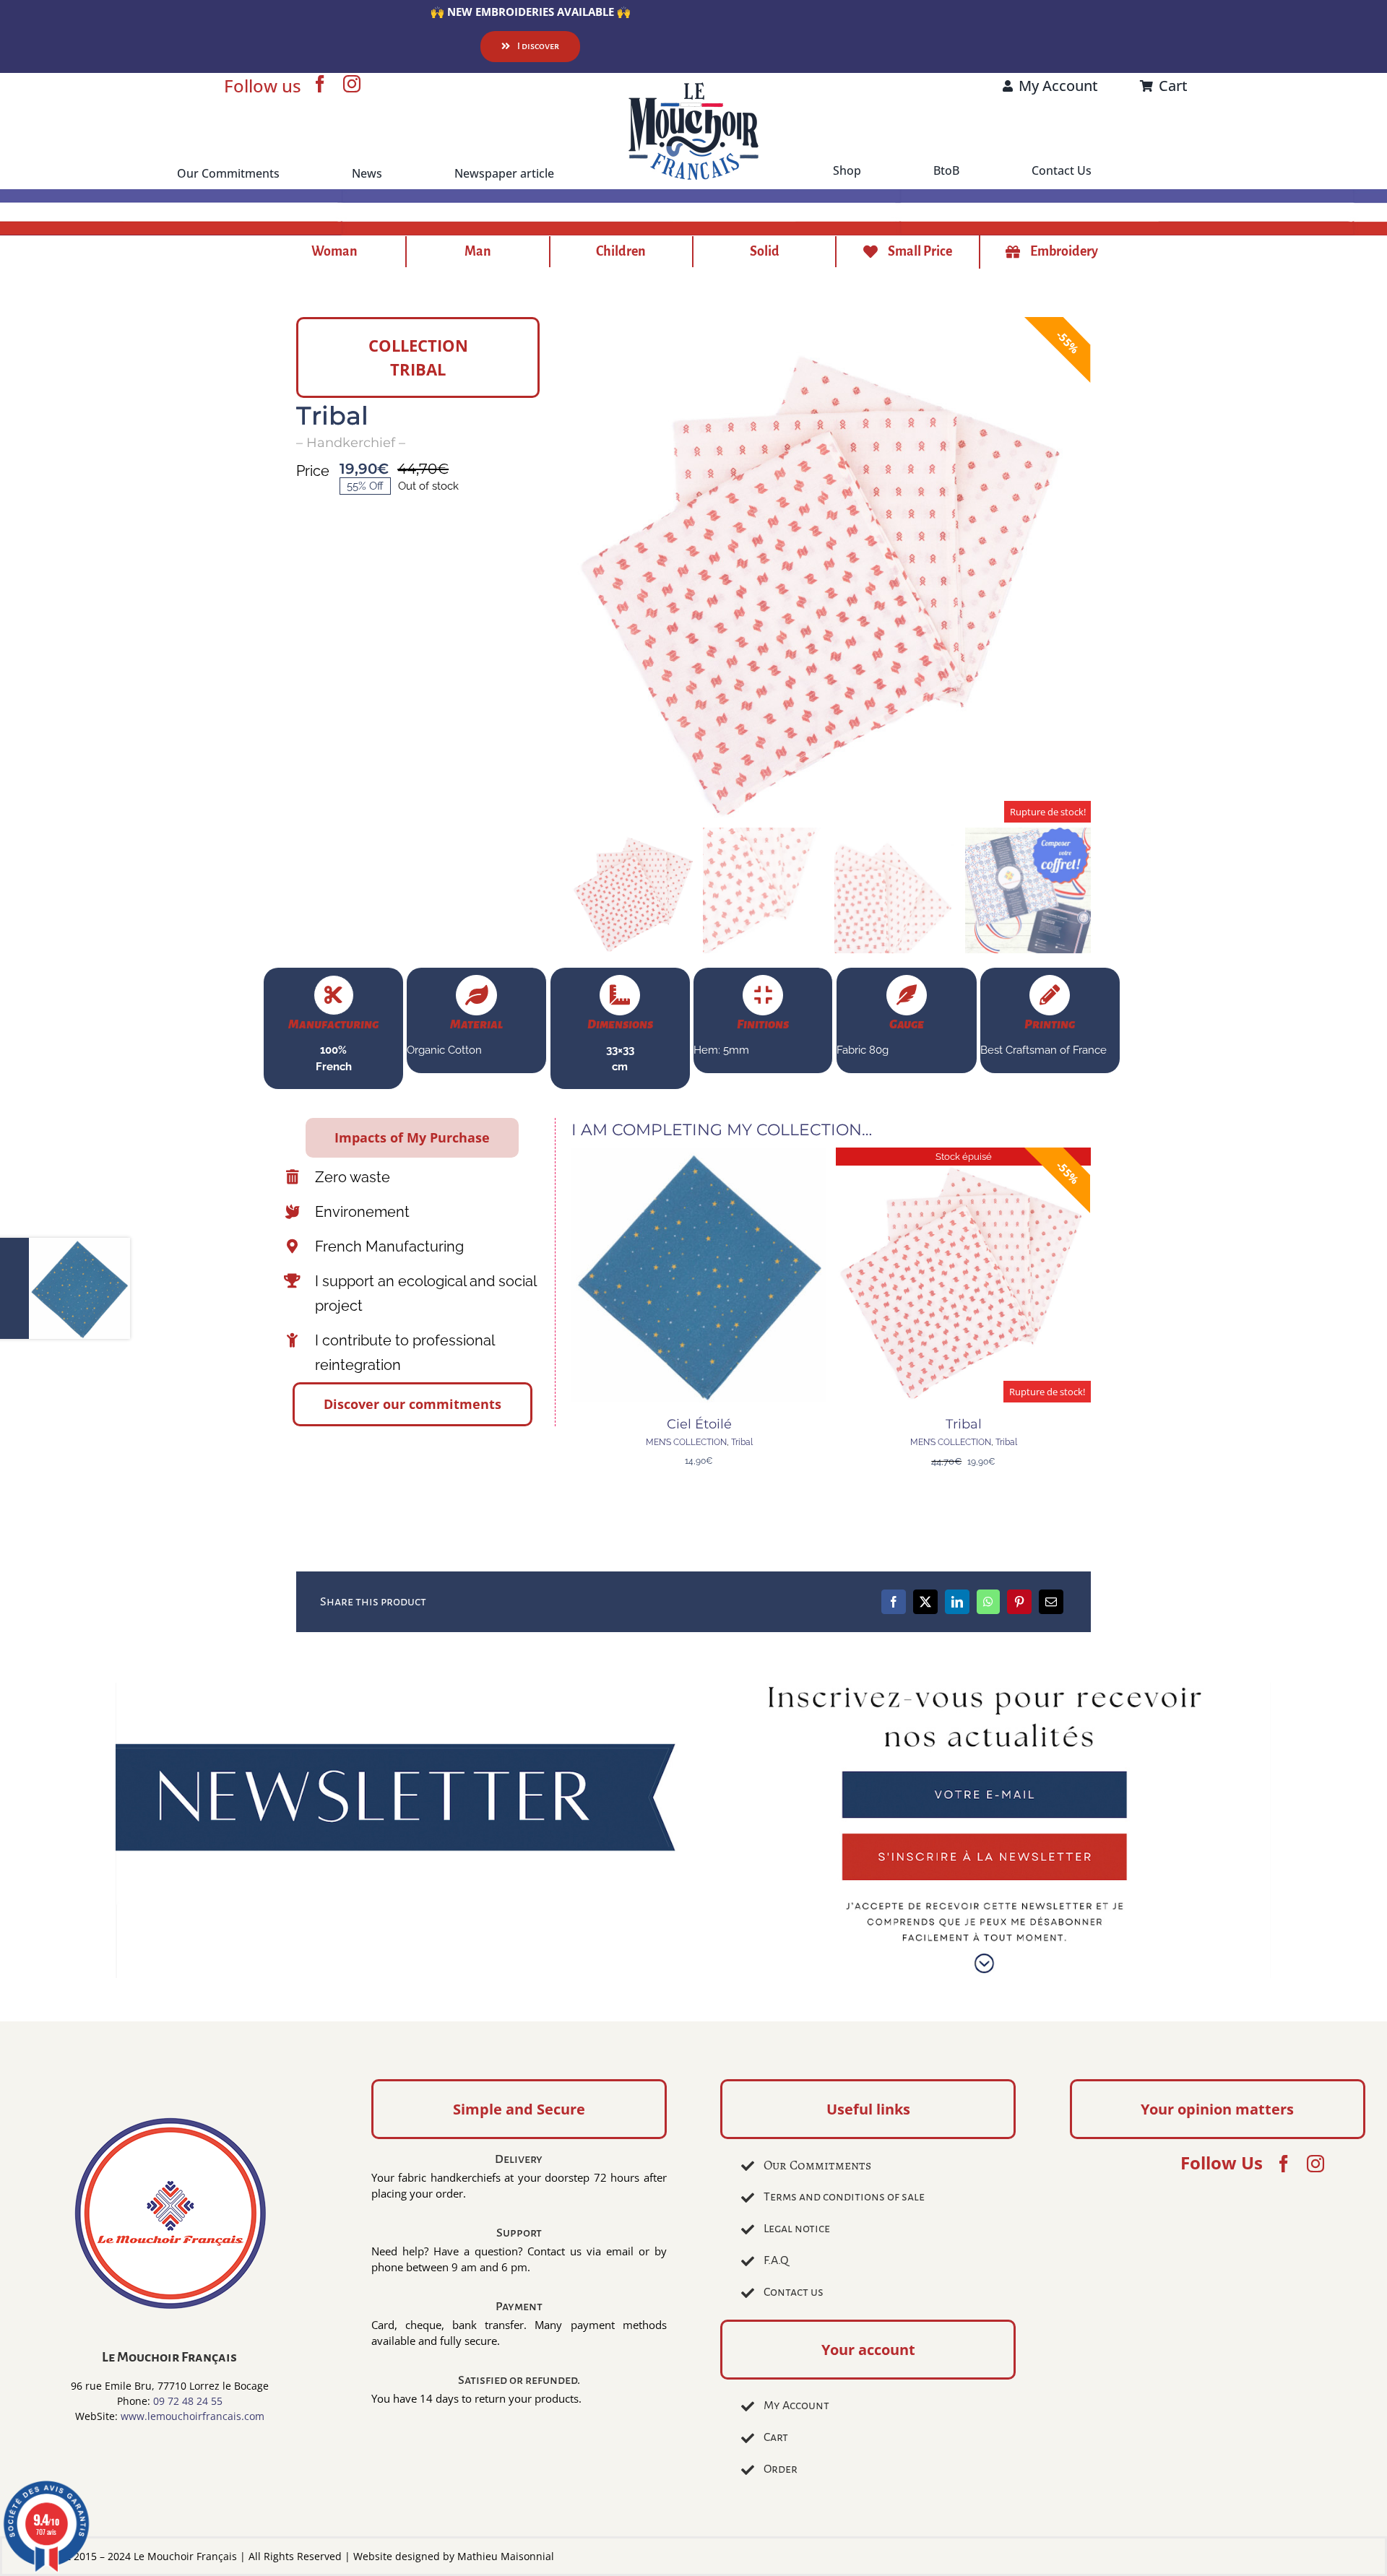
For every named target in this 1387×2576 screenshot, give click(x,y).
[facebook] (320, 84)
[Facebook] (894, 1602)
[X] (925, 1602)
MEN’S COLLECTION (686, 1442)
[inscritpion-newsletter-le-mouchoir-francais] (693, 1688)
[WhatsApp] (988, 1602)
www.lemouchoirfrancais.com (193, 2416)
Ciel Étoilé (699, 1424)
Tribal (742, 1442)
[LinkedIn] (957, 1602)
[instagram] (352, 84)
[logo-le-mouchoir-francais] (693, 87)
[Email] (1051, 1602)
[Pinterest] (1019, 1602)
